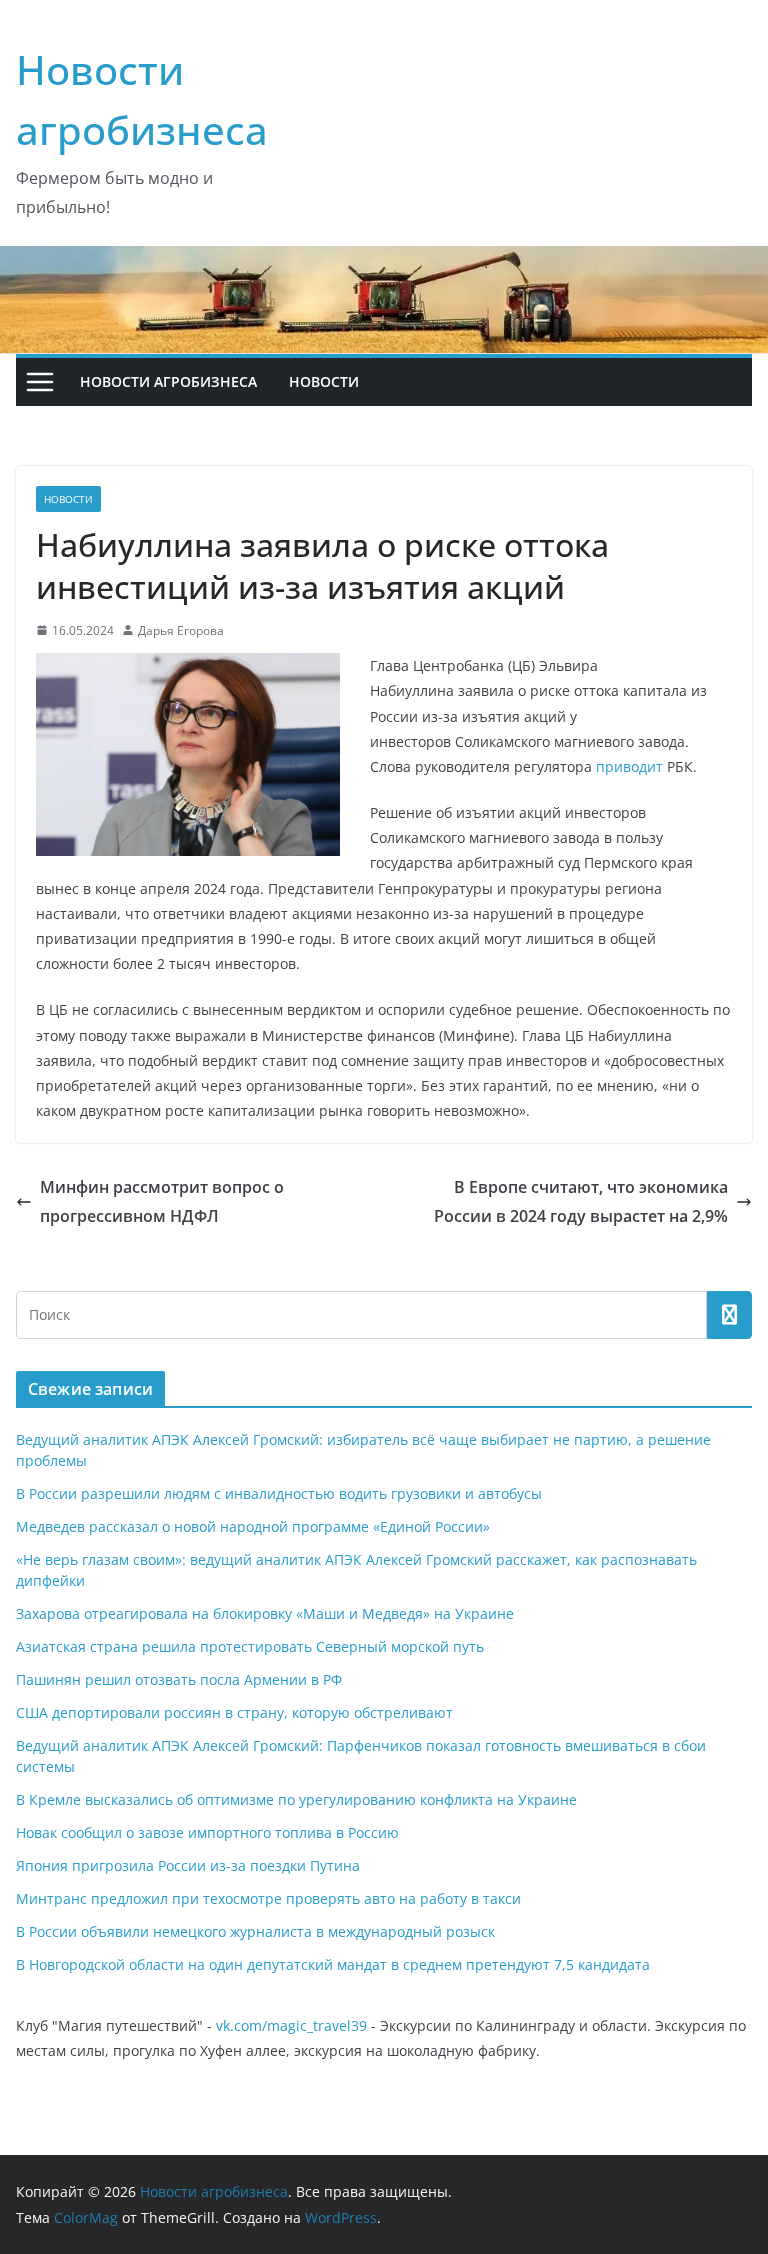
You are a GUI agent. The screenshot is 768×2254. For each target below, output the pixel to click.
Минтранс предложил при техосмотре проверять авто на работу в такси (268, 1898)
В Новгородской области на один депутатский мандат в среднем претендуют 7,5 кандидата (333, 1964)
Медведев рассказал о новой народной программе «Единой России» (253, 1526)
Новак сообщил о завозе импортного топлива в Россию (207, 1832)
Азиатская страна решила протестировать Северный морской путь (250, 1646)
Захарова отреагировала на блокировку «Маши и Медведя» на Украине (265, 1613)
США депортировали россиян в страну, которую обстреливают (234, 1712)
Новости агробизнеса (168, 381)
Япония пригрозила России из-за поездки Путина (188, 1865)
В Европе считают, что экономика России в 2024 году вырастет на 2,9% (581, 1201)
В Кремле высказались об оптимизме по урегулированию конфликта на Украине (296, 1799)
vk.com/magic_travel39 (291, 2025)
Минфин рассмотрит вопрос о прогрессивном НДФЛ (162, 1201)
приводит (629, 766)
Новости (324, 381)
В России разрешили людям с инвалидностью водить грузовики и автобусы (279, 1493)
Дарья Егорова (181, 630)
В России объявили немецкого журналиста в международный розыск (255, 1931)
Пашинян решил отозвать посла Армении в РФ (179, 1679)
